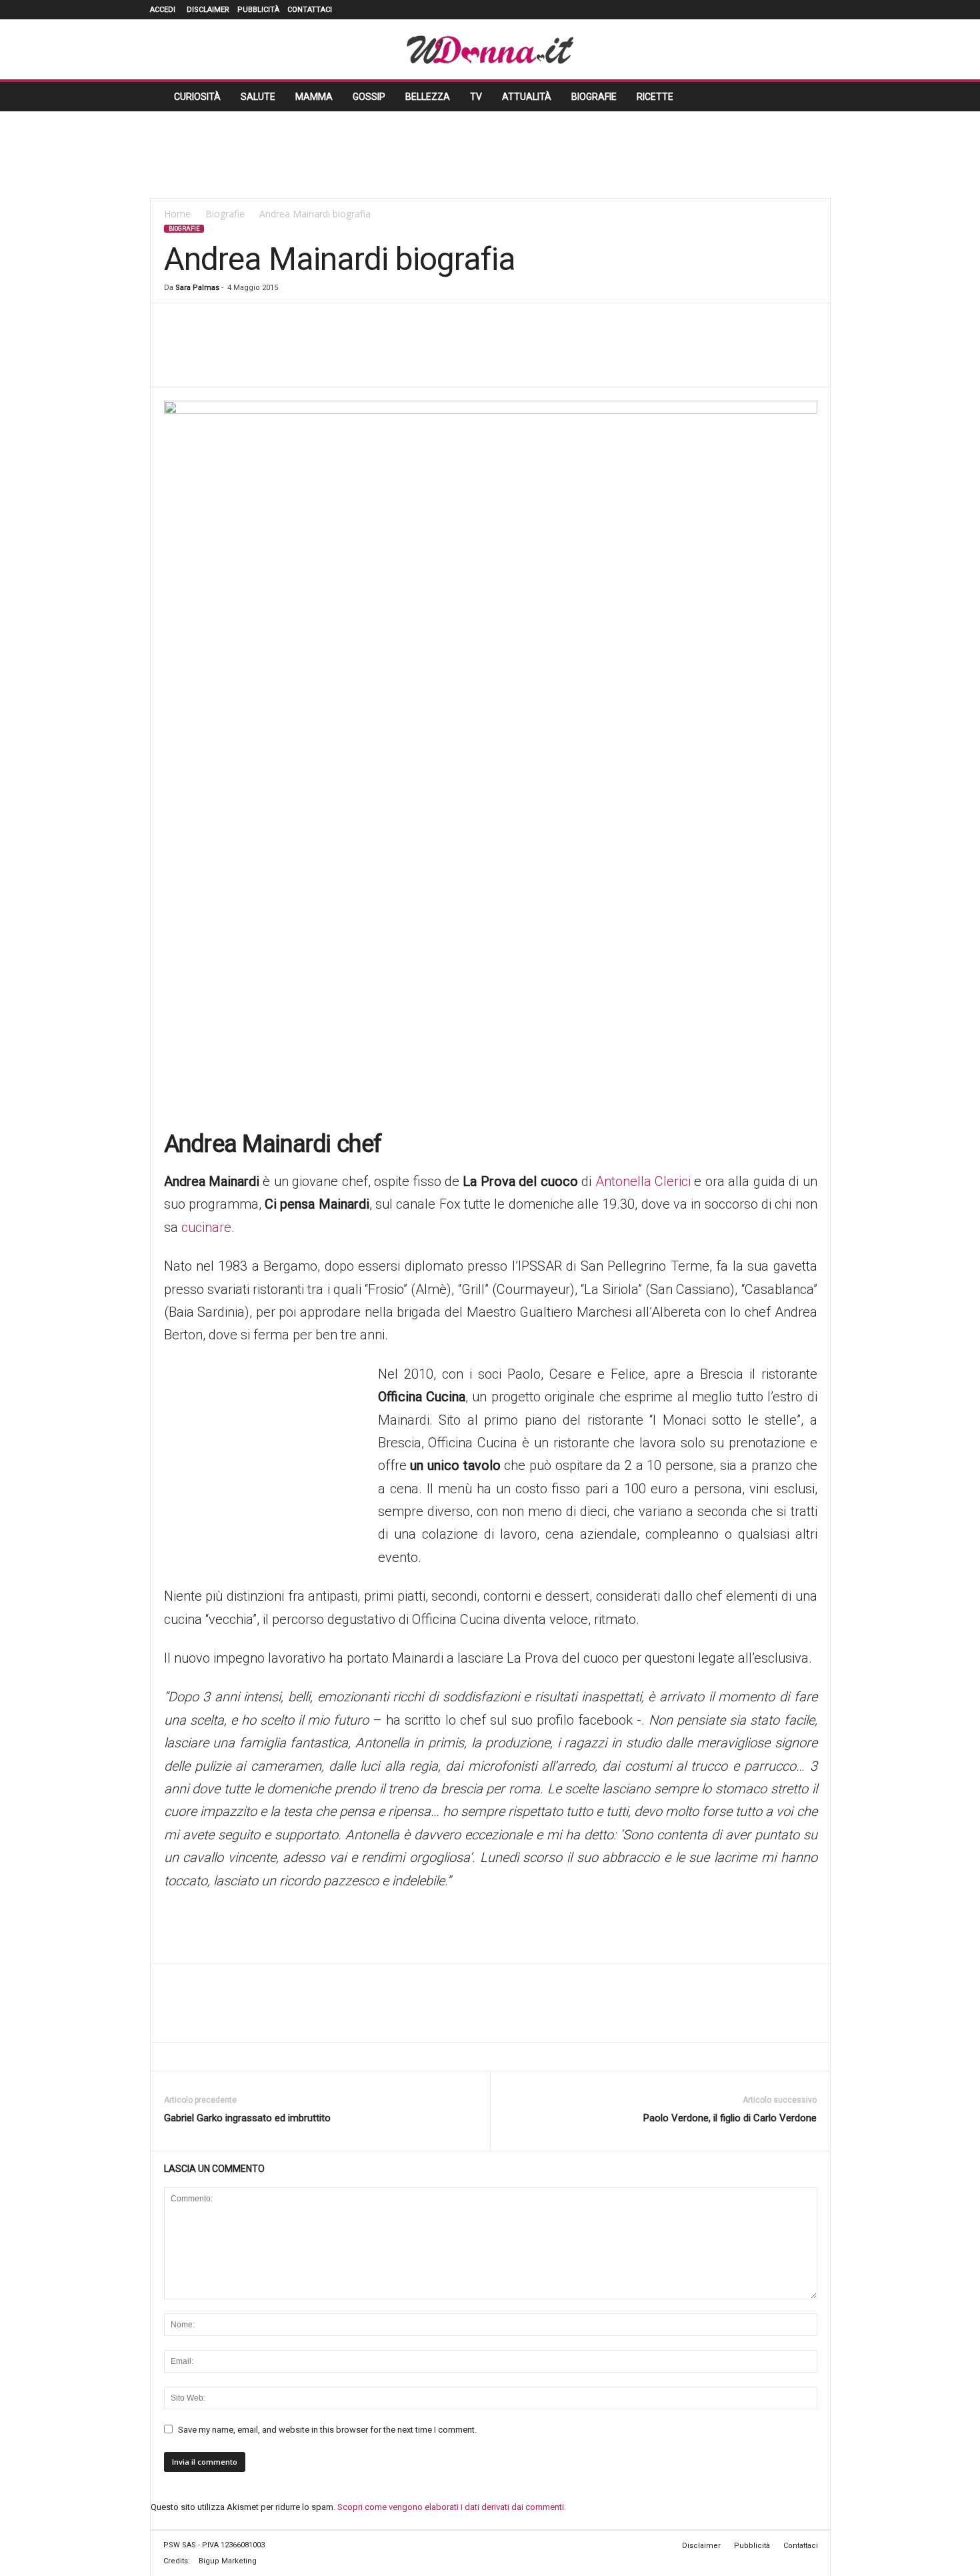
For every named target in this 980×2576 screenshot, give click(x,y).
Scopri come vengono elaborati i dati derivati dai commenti (451, 2507)
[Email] (465, 347)
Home (177, 214)
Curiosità (197, 97)
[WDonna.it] (490, 49)
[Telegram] (495, 347)
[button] (811, 97)
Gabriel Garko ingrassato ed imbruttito (247, 2118)
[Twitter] (801, 10)
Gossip (369, 97)
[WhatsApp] (403, 347)
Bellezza (428, 97)
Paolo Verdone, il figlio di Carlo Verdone (730, 2118)
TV (476, 97)
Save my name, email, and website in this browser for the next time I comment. (327, 2430)
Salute (258, 97)
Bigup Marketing (228, 2561)
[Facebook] (721, 10)
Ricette (655, 97)
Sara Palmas (197, 288)
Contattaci (310, 10)
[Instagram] (741, 10)
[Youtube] (821, 10)
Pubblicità (258, 10)
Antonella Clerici (643, 1181)
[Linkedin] (761, 10)
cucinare (206, 1227)
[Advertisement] (490, 155)
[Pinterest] (781, 10)
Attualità (527, 97)
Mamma (314, 97)
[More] (527, 347)
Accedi (163, 10)
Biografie (594, 97)
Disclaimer (208, 10)
